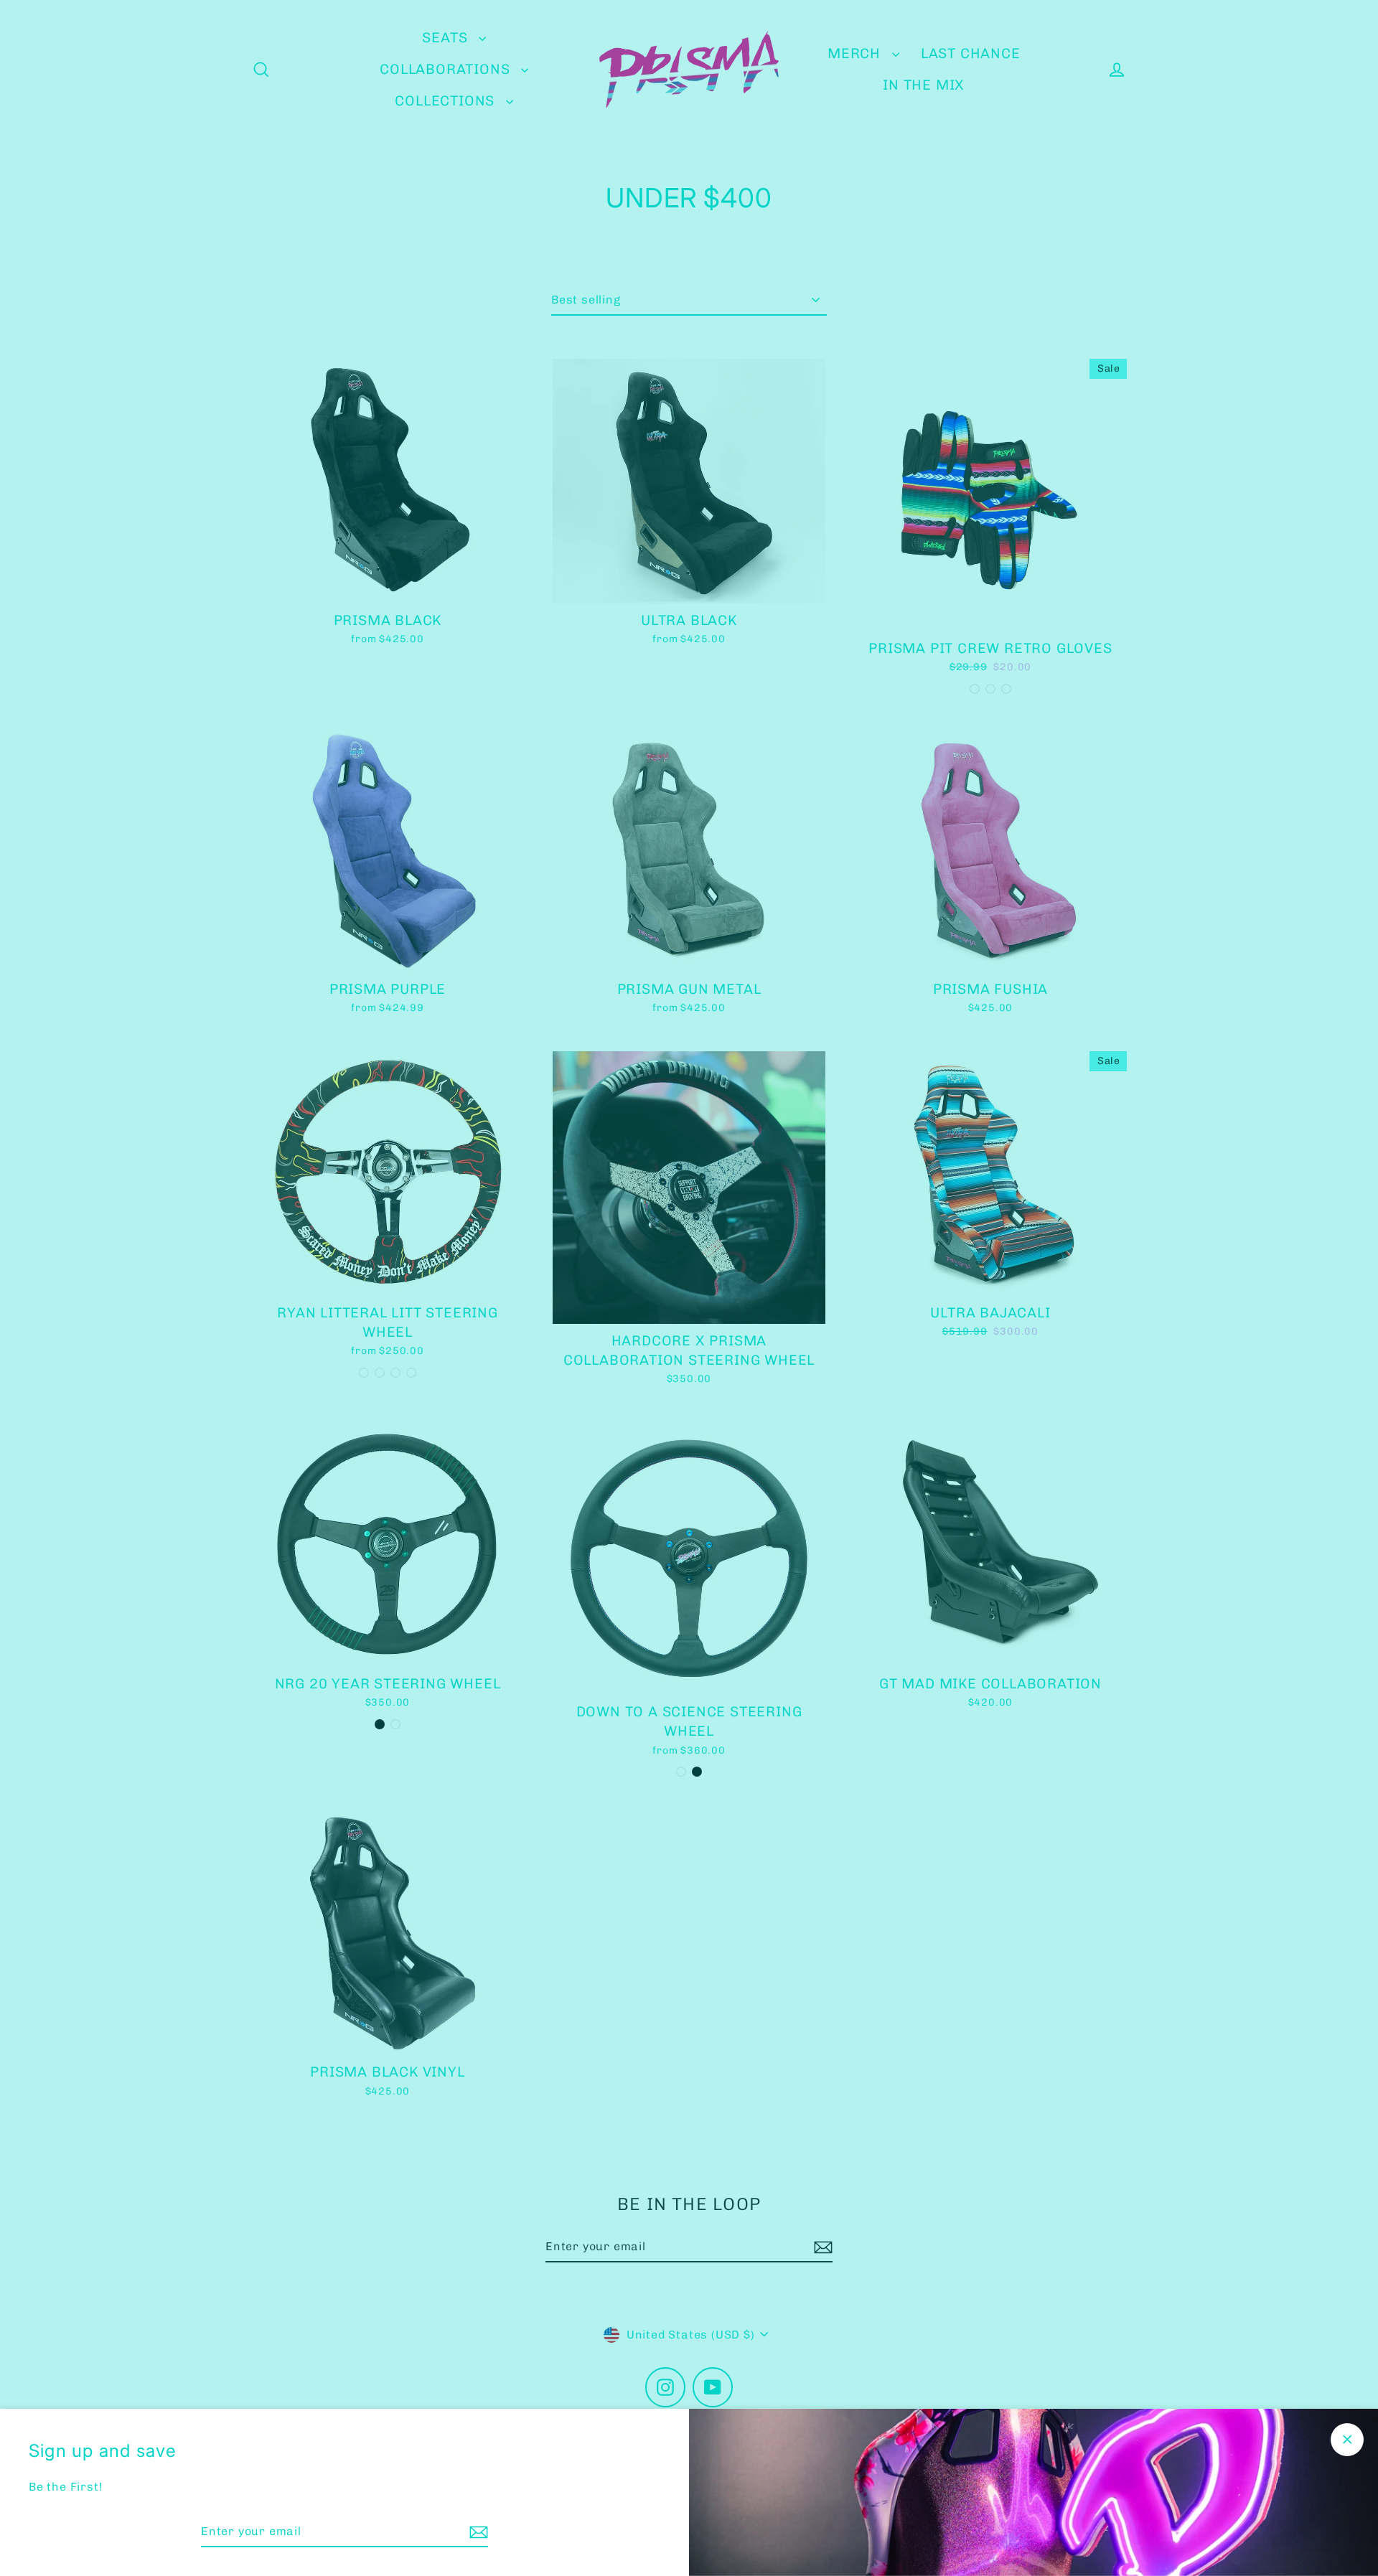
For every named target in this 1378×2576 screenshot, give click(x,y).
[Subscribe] (477, 2532)
